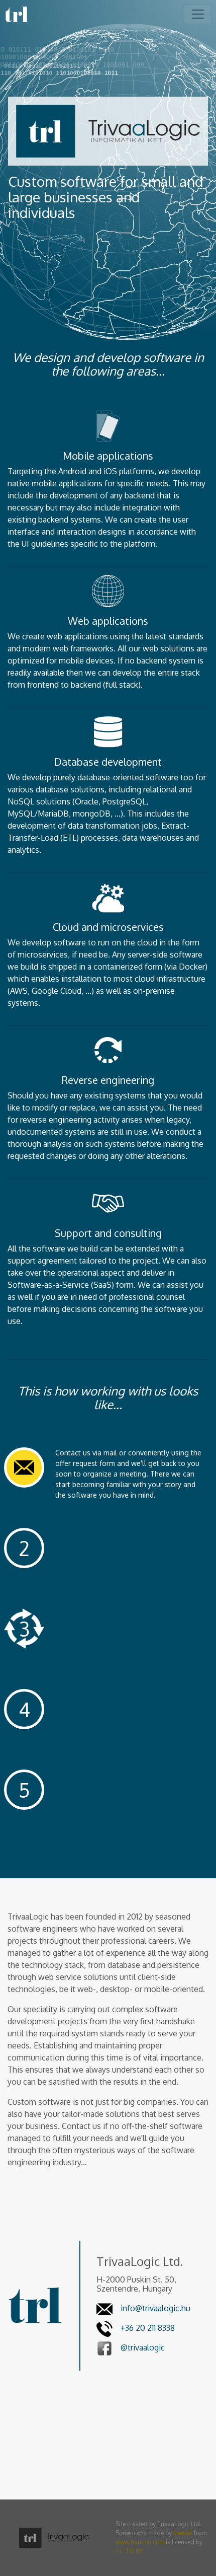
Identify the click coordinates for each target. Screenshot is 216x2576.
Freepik (183, 2533)
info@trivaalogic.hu (155, 2308)
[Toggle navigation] (198, 14)
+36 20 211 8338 (148, 2328)
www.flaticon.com (140, 2542)
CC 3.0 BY (129, 2551)
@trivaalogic (143, 2347)
